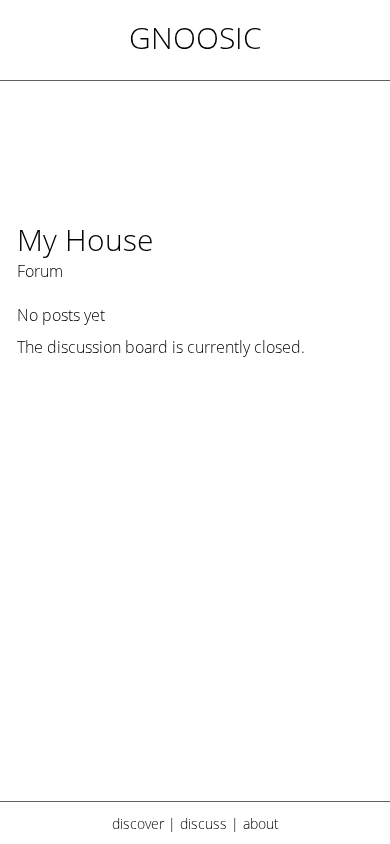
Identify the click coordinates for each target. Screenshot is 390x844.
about (261, 823)
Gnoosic (195, 37)
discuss (203, 823)
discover (138, 823)
